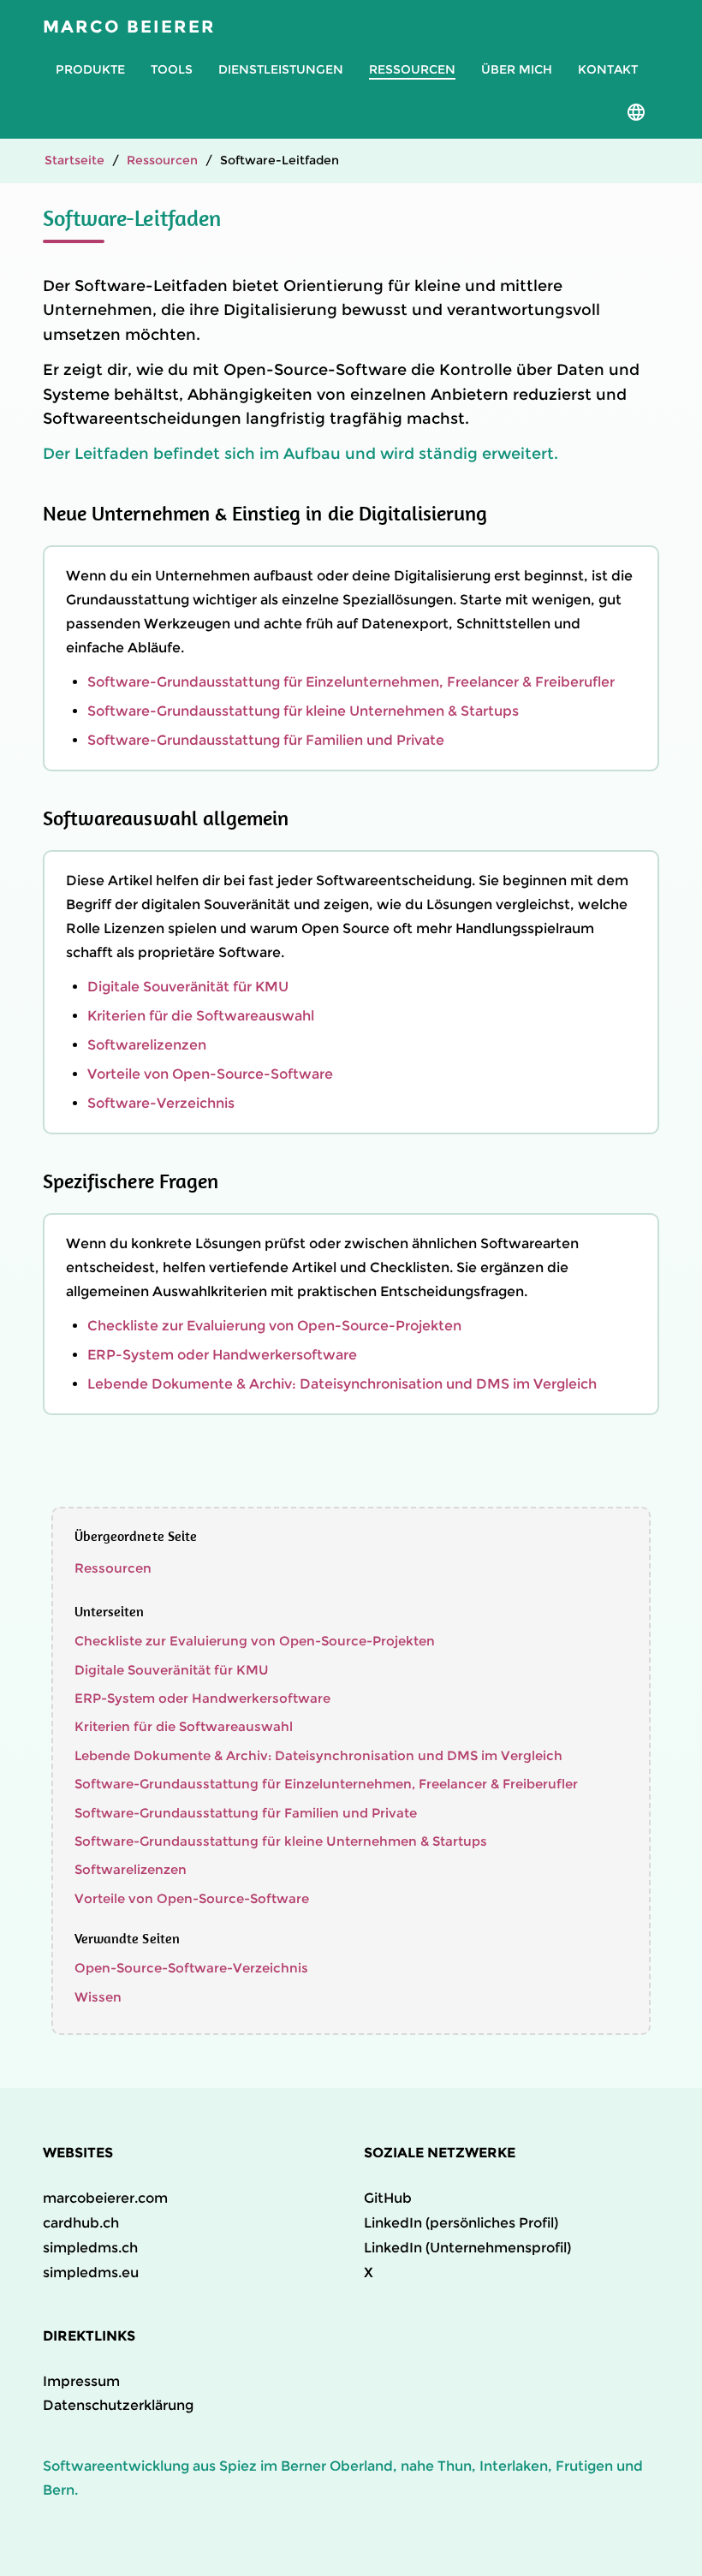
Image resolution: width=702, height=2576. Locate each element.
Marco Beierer (129, 27)
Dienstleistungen (281, 69)
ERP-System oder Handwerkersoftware (222, 1355)
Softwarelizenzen (147, 1045)
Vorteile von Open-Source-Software (210, 1074)
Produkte (90, 69)
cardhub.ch (81, 2223)
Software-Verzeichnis (161, 1103)
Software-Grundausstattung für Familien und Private (266, 740)
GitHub (388, 2198)
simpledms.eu (91, 2273)
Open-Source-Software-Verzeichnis (191, 1968)
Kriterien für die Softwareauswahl (201, 1016)
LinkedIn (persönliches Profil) (461, 2223)
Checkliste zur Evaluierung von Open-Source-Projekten (274, 1326)
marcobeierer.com (105, 2198)
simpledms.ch (90, 2248)
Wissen (98, 1997)
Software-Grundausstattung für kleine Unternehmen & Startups (303, 711)
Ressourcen (412, 69)
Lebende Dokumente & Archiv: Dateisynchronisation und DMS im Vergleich (342, 1384)
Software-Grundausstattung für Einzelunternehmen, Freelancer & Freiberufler (351, 682)
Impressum (81, 2381)
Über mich (517, 69)
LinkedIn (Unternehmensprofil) (467, 2248)
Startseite (74, 160)
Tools (172, 69)
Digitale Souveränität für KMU (188, 987)
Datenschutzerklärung (118, 2405)
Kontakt (608, 69)
